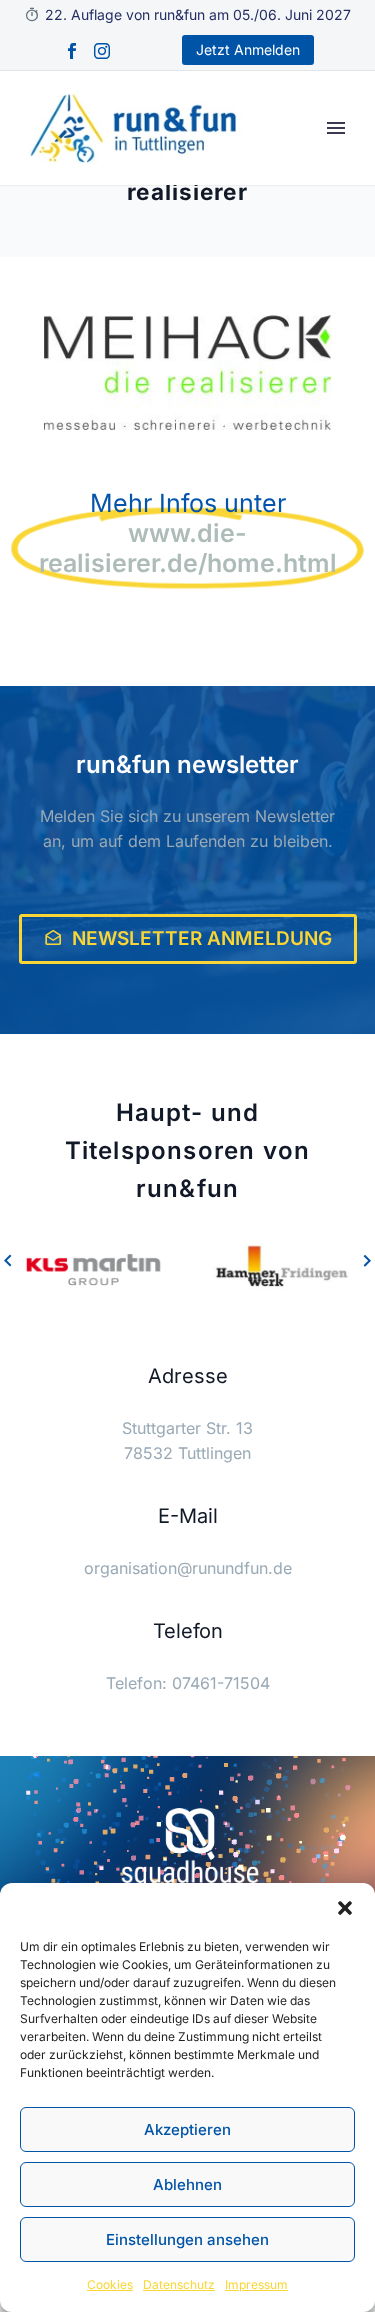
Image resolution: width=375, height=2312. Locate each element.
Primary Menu (336, 128)
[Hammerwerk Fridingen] (282, 1270)
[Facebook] (72, 51)
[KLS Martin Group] (93, 1270)
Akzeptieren (187, 2129)
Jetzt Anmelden (248, 49)
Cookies (110, 2284)
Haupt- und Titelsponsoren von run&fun (188, 1150)
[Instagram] (102, 51)
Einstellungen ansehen (187, 2239)
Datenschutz (179, 2284)
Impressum (256, 2284)
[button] (345, 1908)
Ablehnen (187, 2184)
